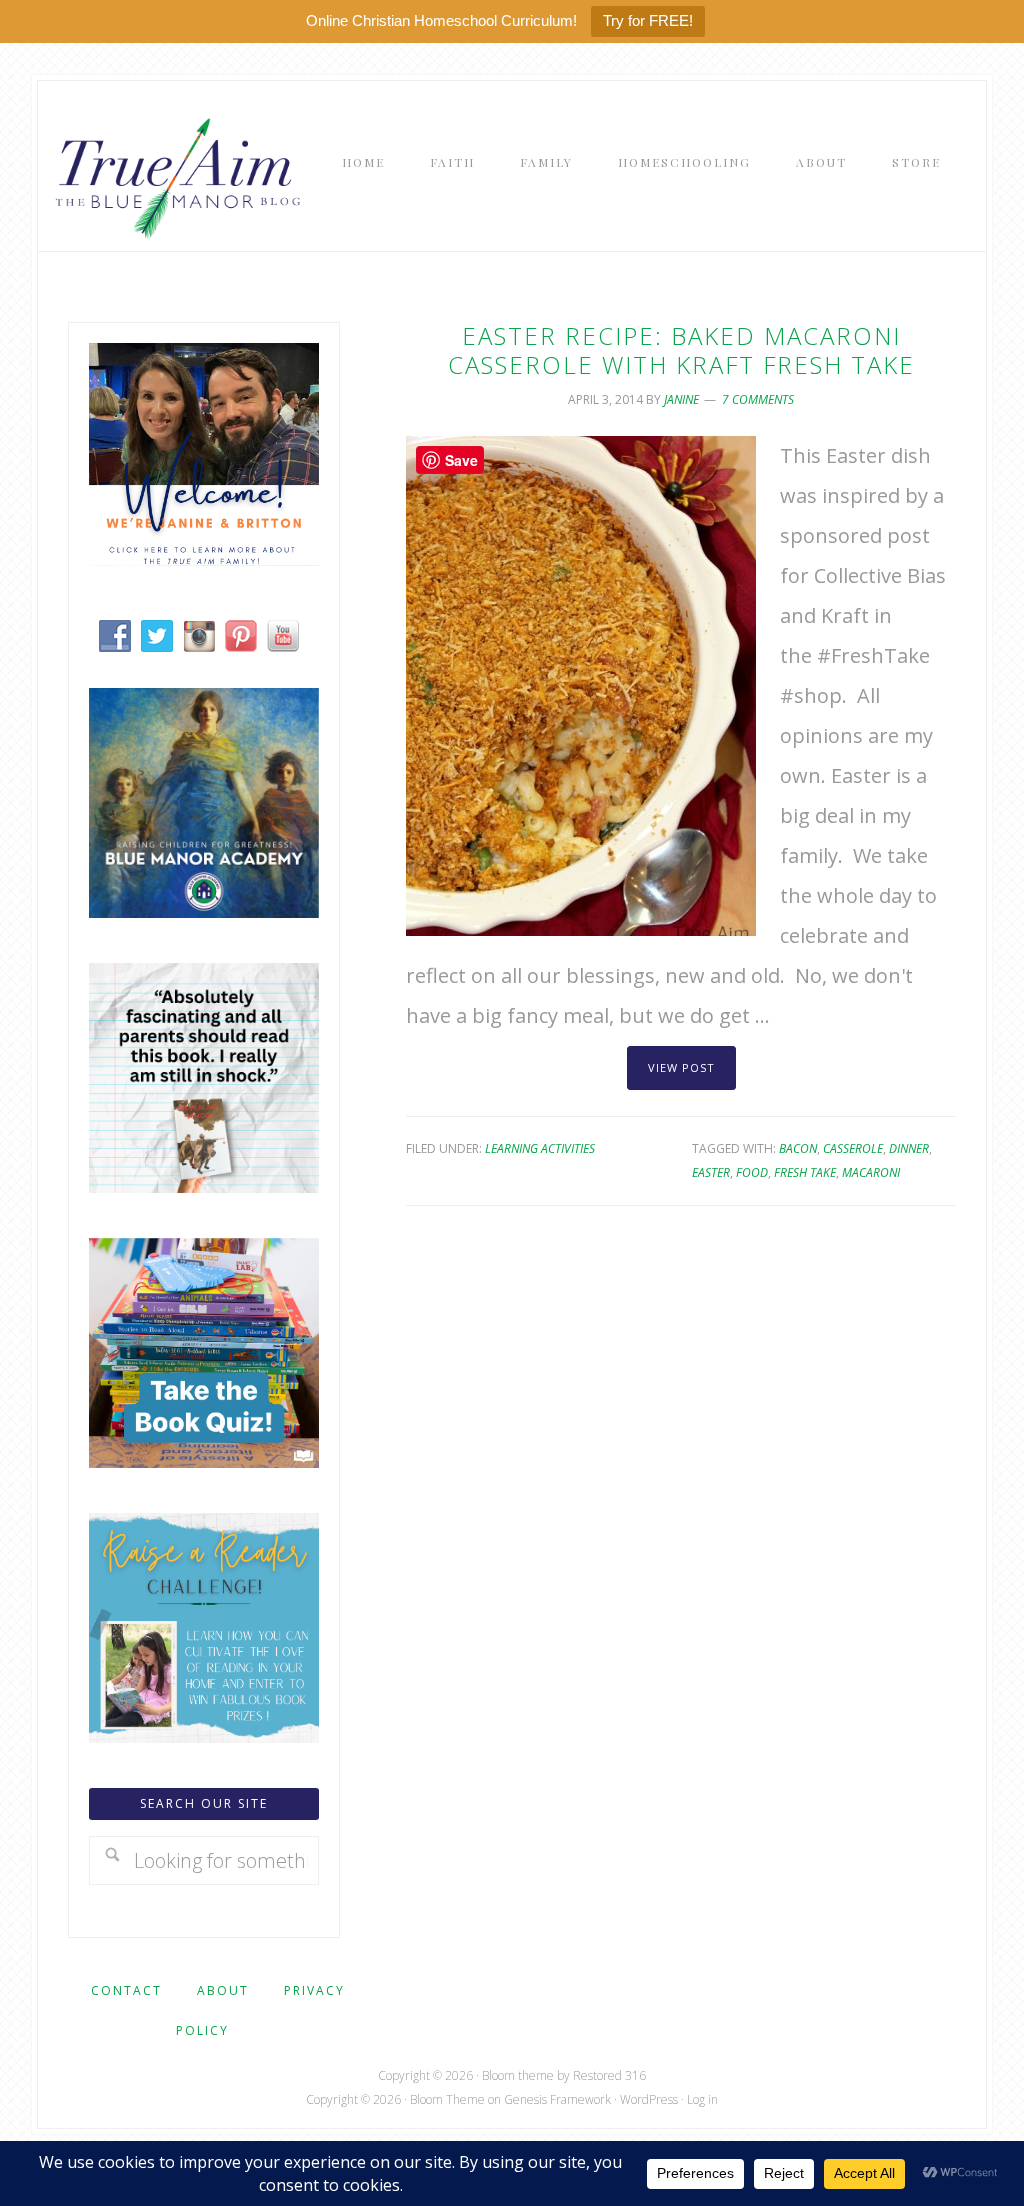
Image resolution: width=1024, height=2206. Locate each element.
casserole (853, 1148)
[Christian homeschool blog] (204, 558)
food (752, 1172)
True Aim (174, 176)
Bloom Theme (447, 2099)
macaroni (871, 1172)
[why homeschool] (204, 1185)
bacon (798, 1148)
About (223, 1990)
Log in (702, 2099)
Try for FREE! (648, 20)
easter (711, 1172)
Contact (126, 1990)
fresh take (805, 1172)
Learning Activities (540, 1148)
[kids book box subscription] (204, 1460)
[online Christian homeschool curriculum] (204, 910)
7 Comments (758, 399)
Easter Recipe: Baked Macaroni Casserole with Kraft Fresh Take (681, 350)
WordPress (649, 2099)
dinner (909, 1148)
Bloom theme (518, 2075)
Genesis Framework (557, 2099)
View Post (681, 1067)
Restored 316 (609, 2075)
